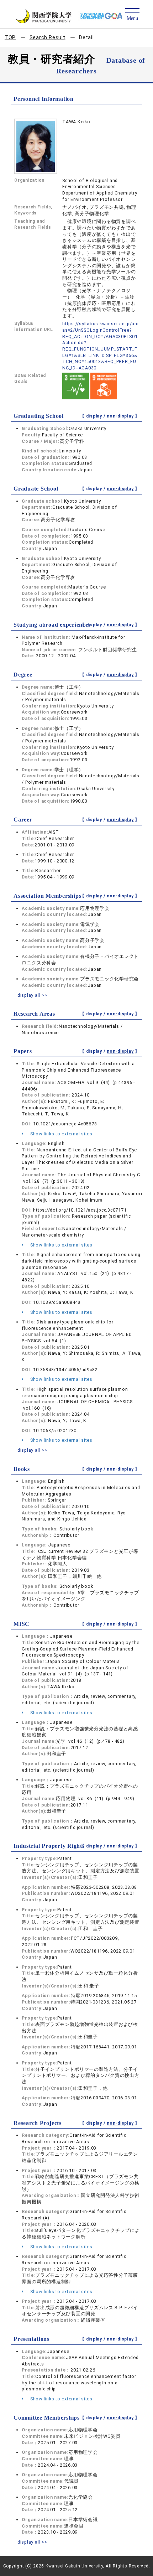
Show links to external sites (61, 1134)
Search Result (48, 37)
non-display (120, 416)
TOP (10, 37)
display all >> (32, 995)
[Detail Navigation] (132, 15)
